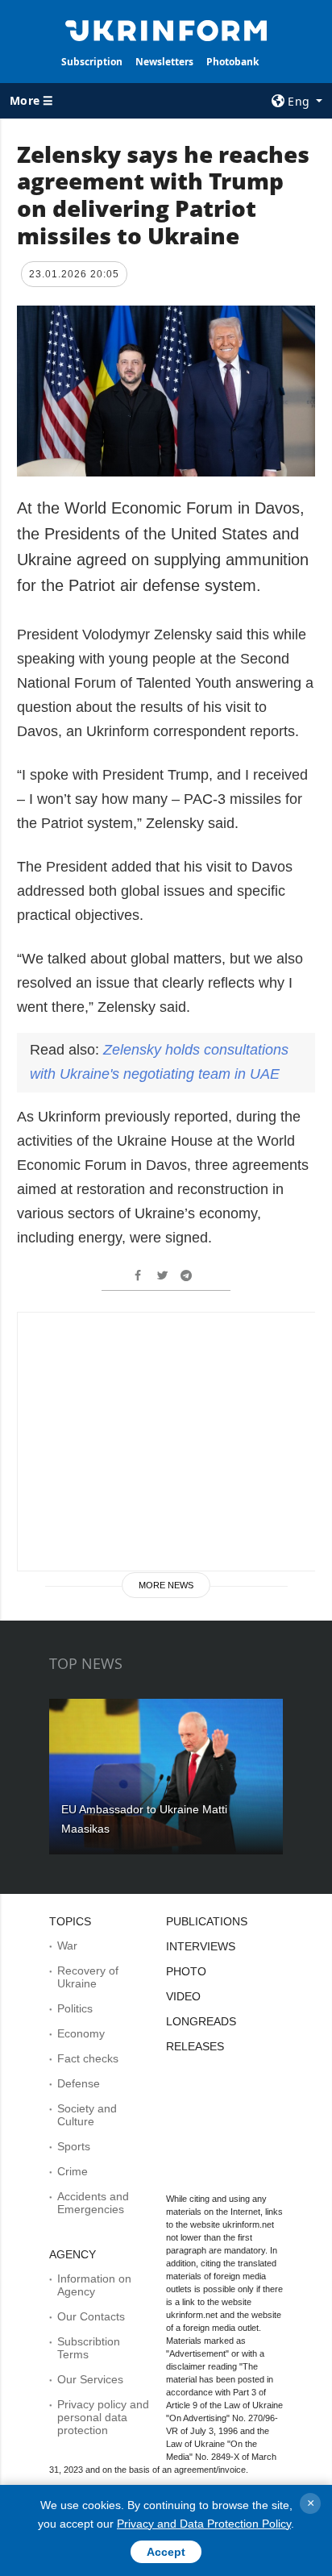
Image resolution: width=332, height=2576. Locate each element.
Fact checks (88, 2058)
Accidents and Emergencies (93, 2203)
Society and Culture (87, 2115)
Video (183, 1996)
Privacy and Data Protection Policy (204, 2524)
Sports (74, 2146)
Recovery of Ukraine (88, 1977)
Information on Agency (94, 2285)
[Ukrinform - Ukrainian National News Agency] (166, 29)
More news (166, 1585)
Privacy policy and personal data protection (103, 2417)
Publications (207, 1921)
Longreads (201, 2021)
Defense (79, 2083)
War (67, 1946)
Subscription (92, 62)
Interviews (201, 1946)
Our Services (90, 2379)
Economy (81, 2033)
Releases (195, 2046)
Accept (166, 2552)
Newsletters (164, 62)
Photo (186, 1971)
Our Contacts (91, 2316)
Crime (73, 2171)
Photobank (232, 62)
